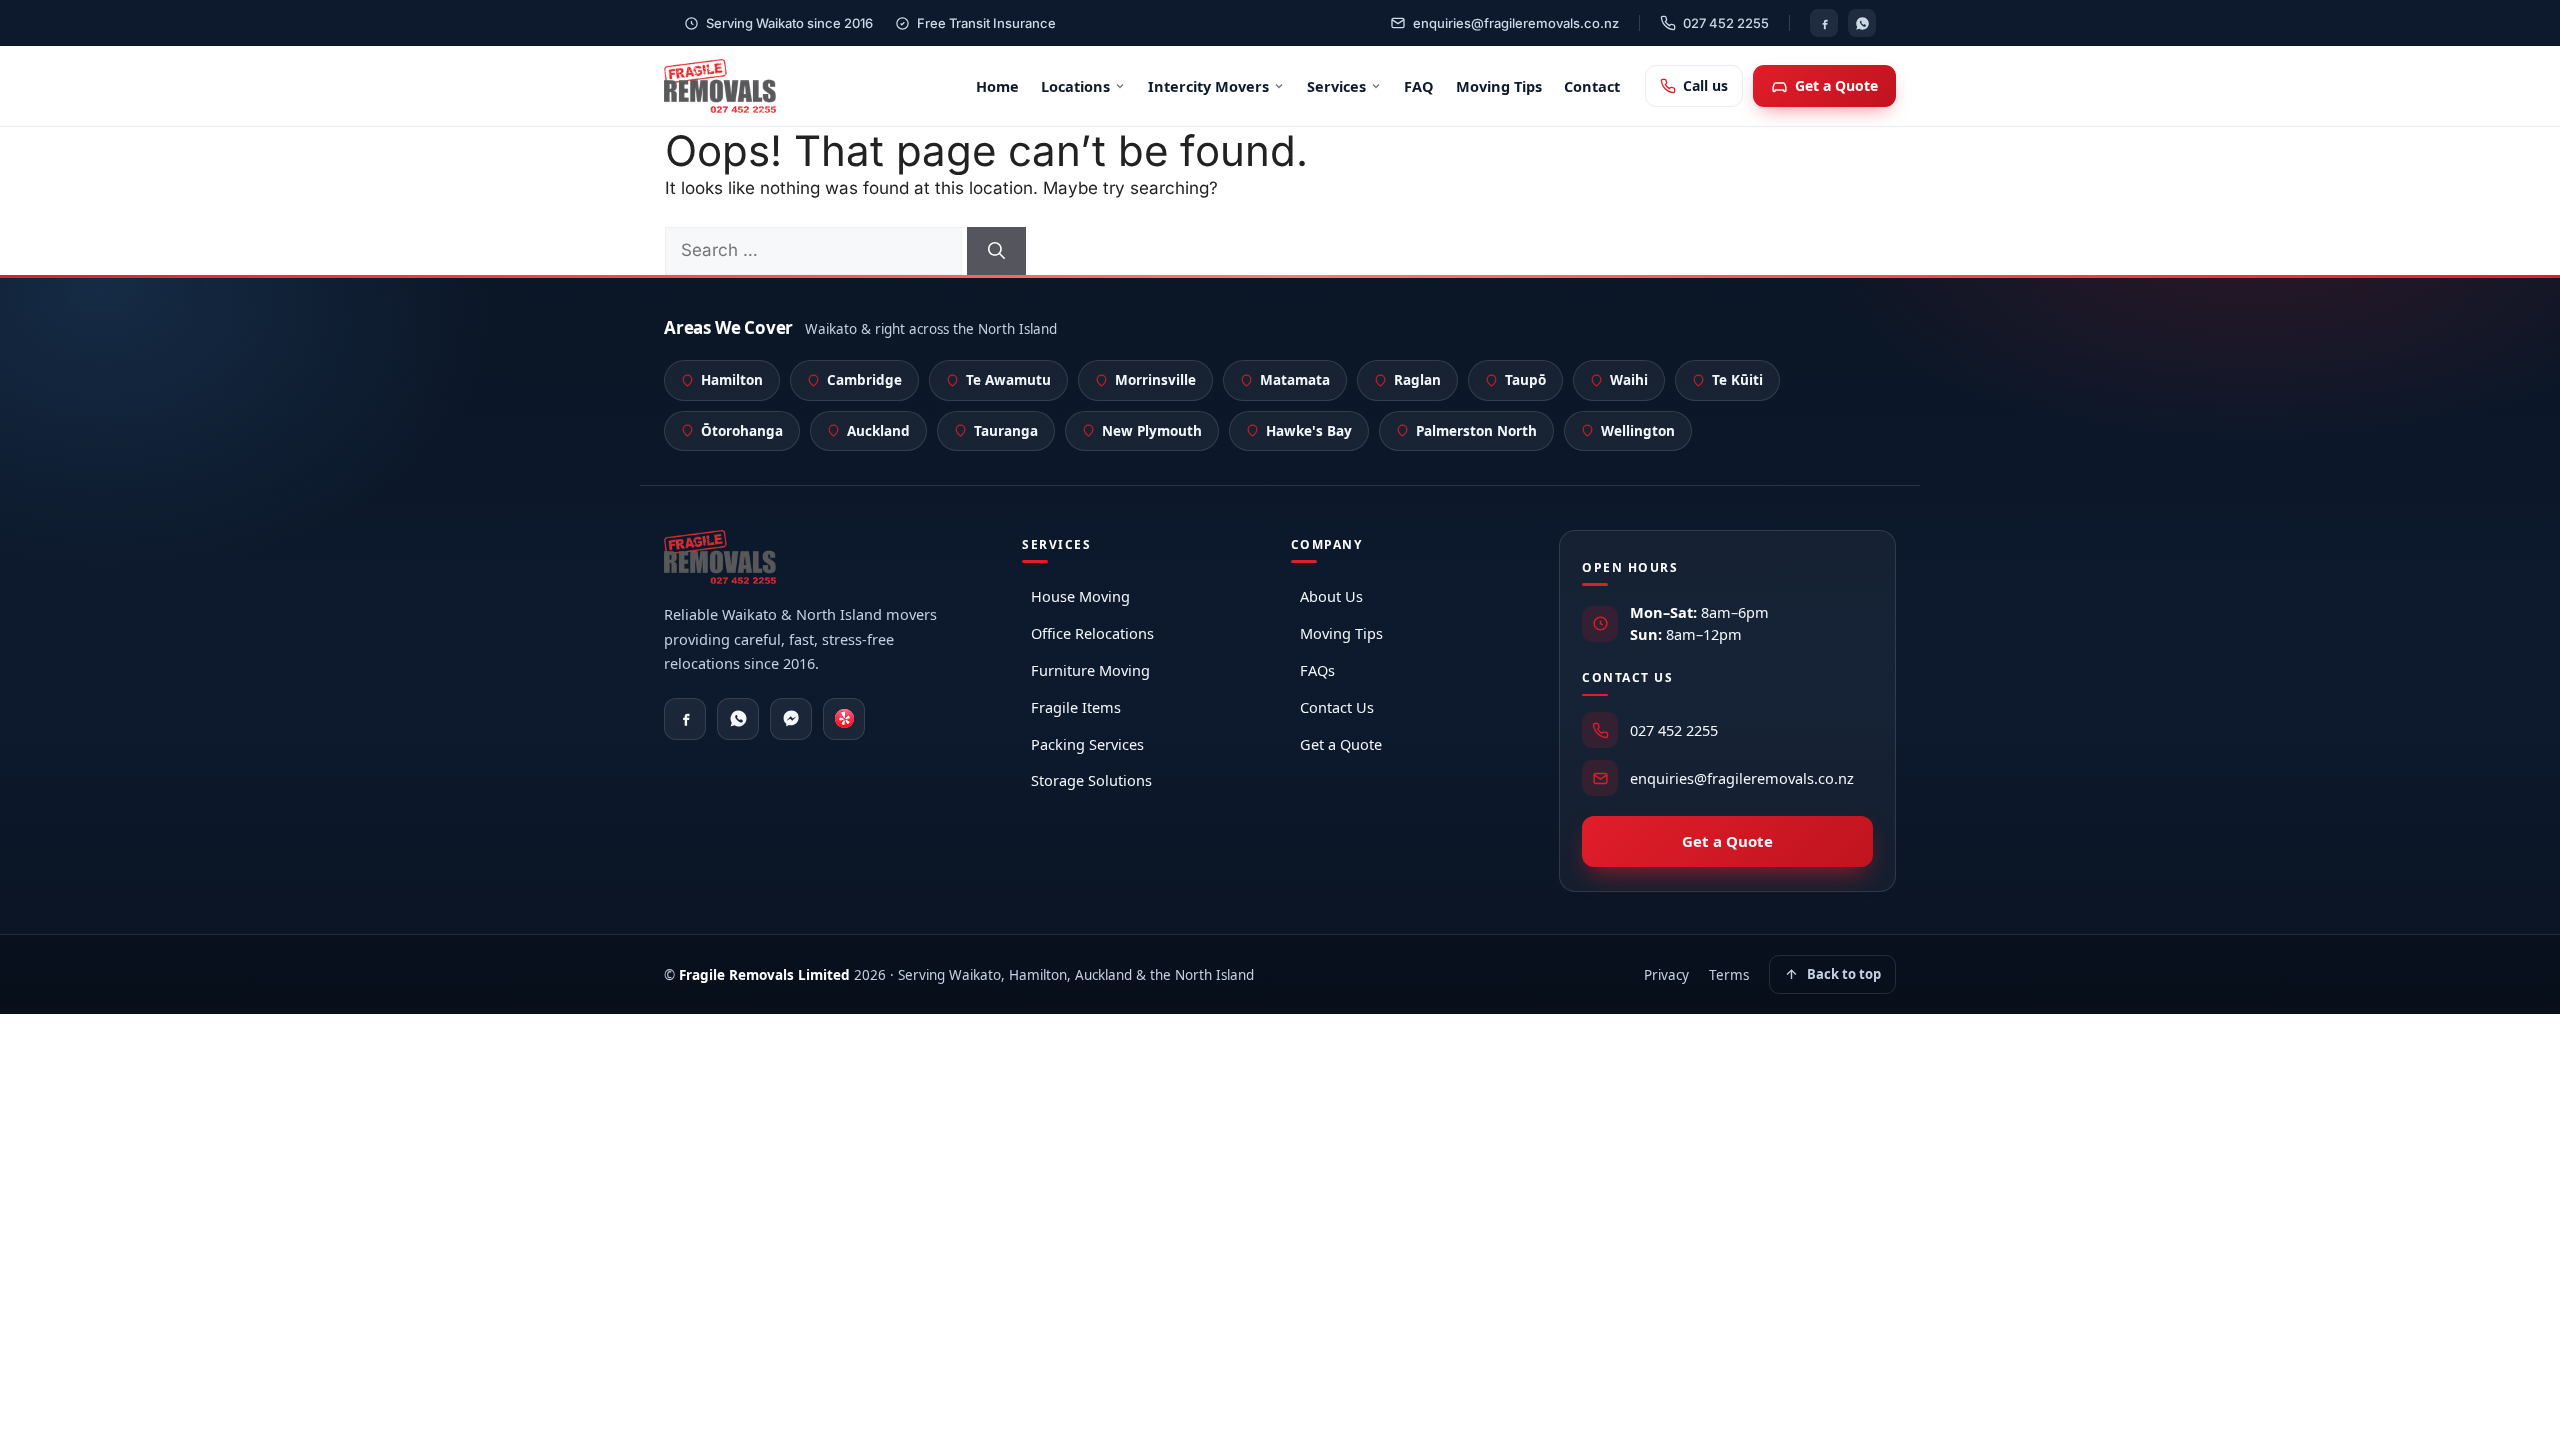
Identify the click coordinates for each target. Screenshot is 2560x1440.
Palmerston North (1476, 431)
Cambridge (864, 380)
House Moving (1080, 596)
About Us (1331, 596)
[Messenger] (791, 719)
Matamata (1295, 380)
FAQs (1317, 670)
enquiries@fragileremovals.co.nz (1516, 23)
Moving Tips (1499, 86)
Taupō (1525, 380)
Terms (1729, 975)
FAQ (1419, 86)
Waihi (1629, 380)
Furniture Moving (1090, 670)
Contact (1592, 86)
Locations (1075, 86)
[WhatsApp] (1862, 23)
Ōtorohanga (742, 431)
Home (997, 86)
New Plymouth (1152, 431)
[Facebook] (1824, 23)
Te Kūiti (1737, 380)
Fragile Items (1076, 707)
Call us (1705, 85)
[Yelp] (844, 719)
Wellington (1638, 431)
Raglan (1417, 380)
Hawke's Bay (1309, 431)
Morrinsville (1155, 380)
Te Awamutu (1008, 380)
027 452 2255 (1726, 23)
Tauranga (1006, 431)
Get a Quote (1836, 85)
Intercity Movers (1208, 86)
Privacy (1666, 975)
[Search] (996, 251)
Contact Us (1337, 707)
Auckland (878, 431)
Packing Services (1087, 744)
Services (1336, 86)
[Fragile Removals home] (720, 86)
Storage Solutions (1091, 780)
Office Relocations (1092, 633)
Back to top (1844, 974)
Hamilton (732, 380)
